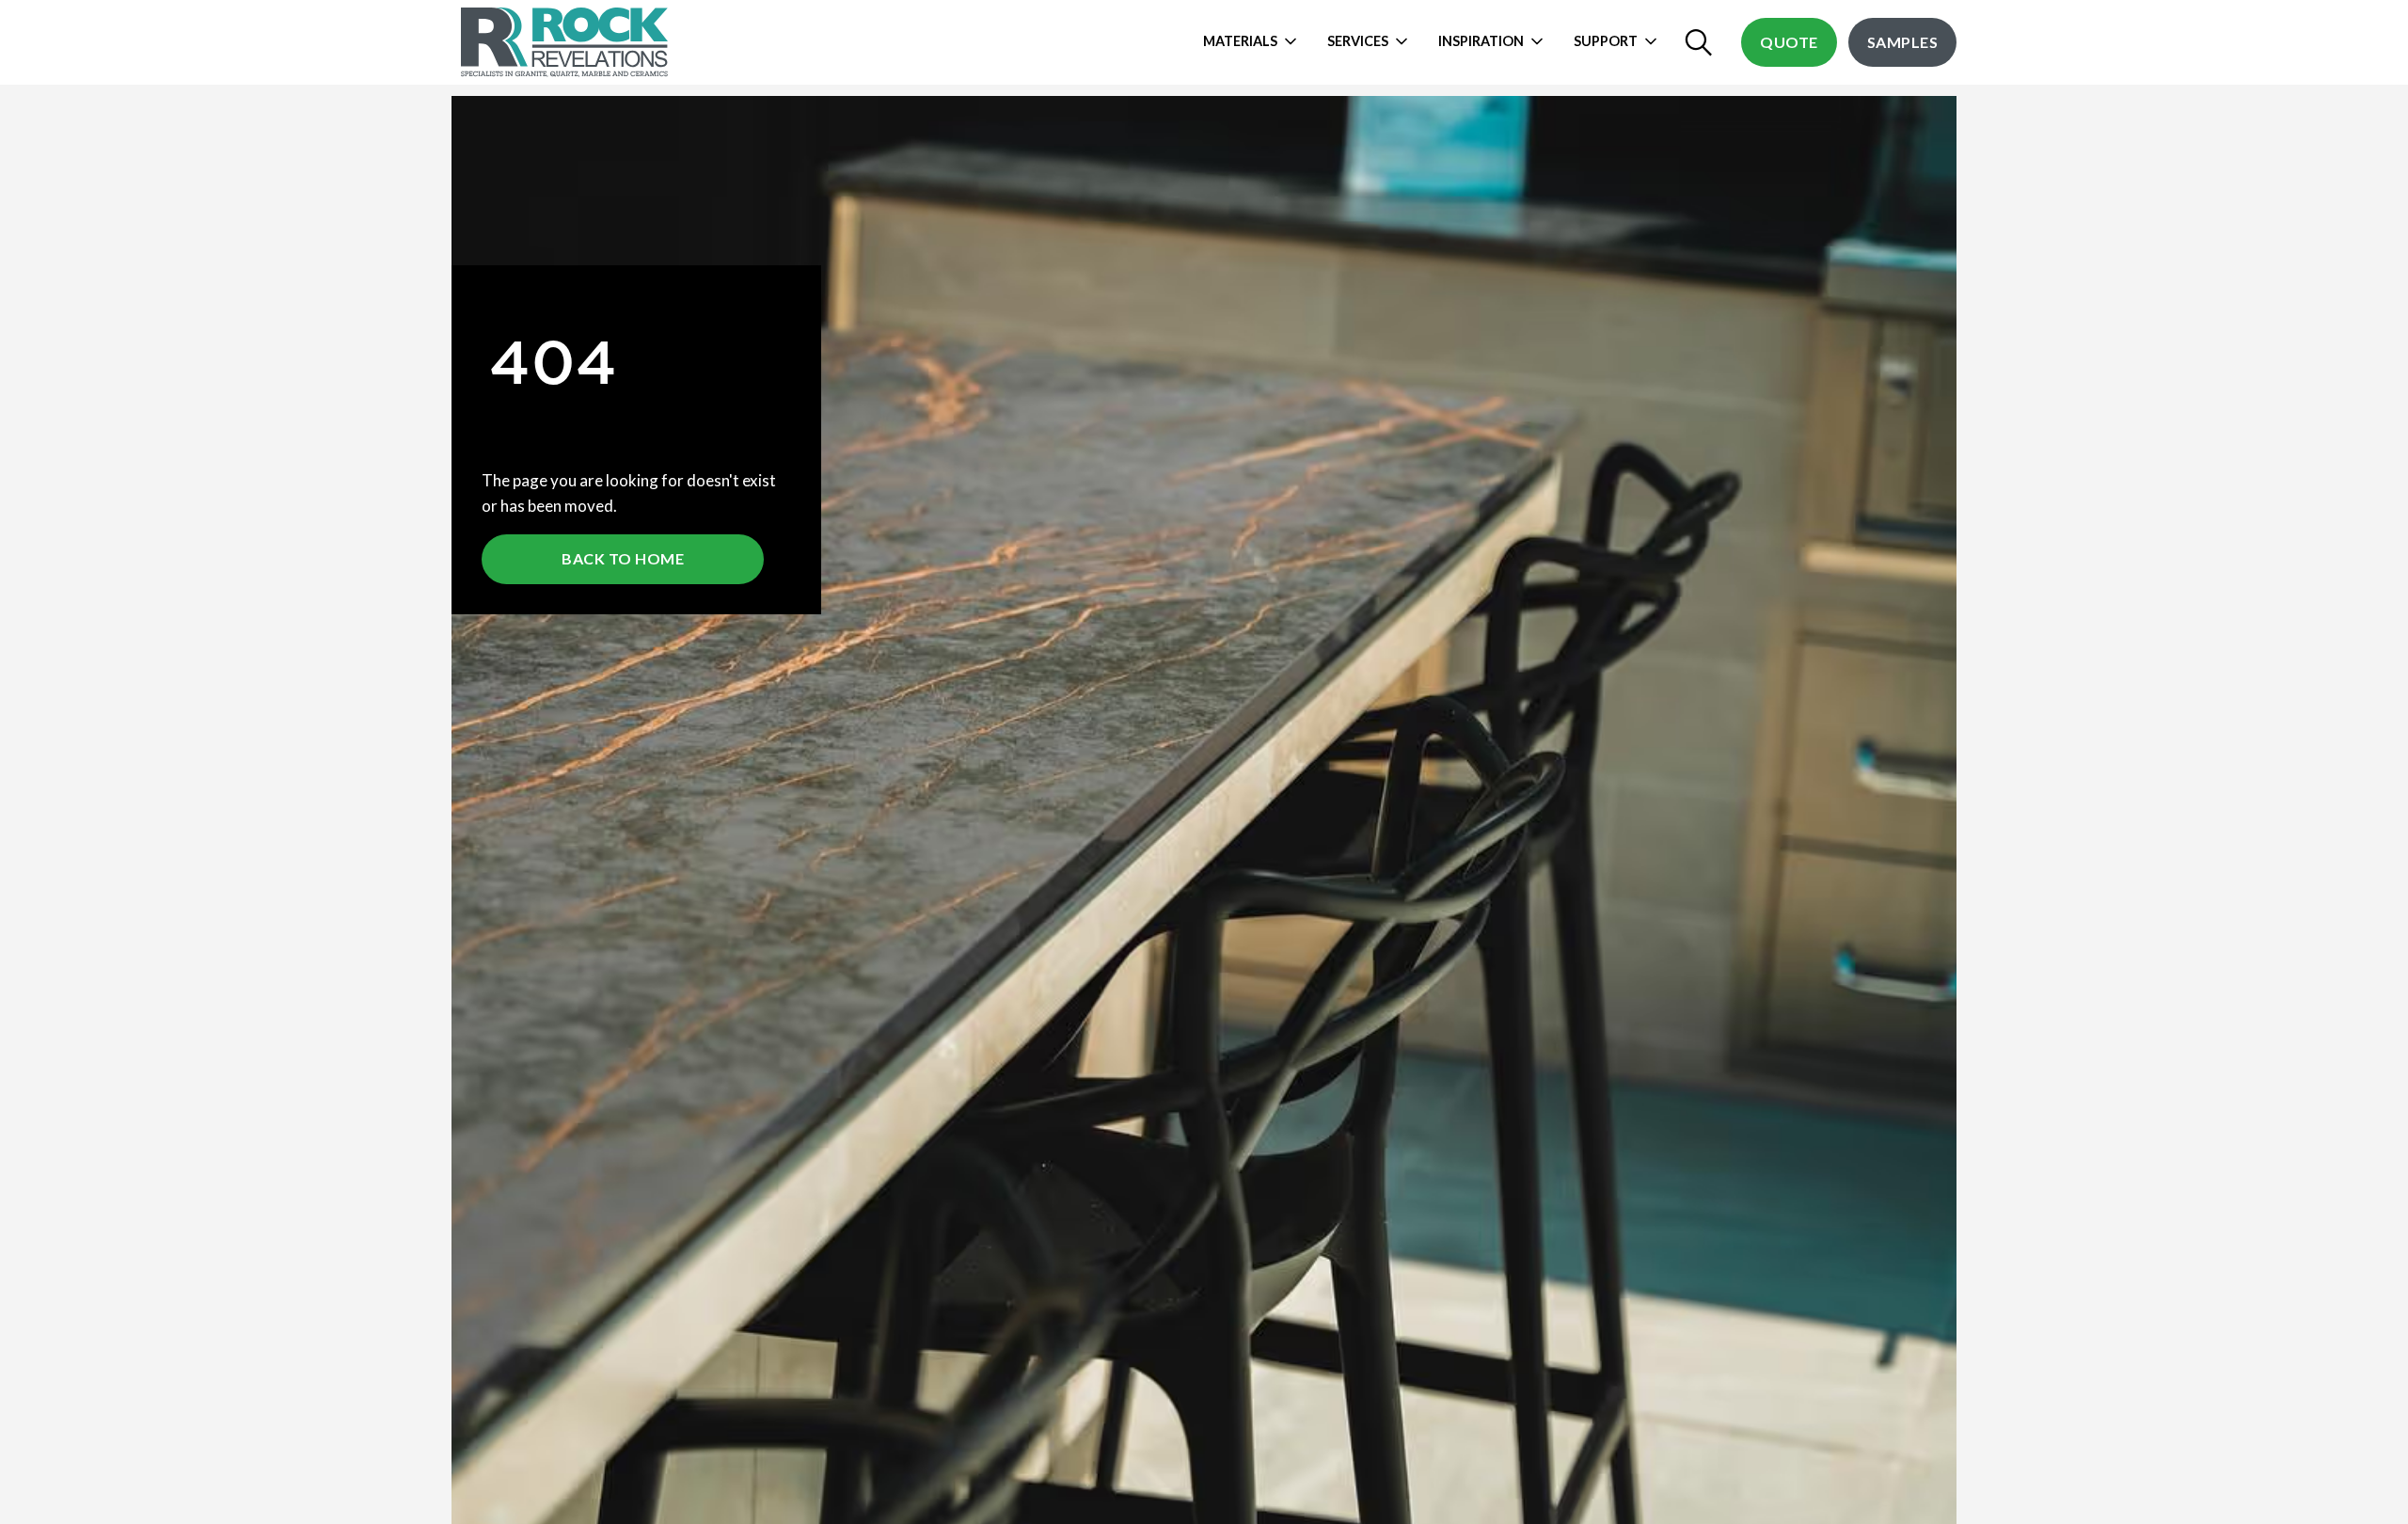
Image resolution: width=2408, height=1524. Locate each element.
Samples (1903, 42)
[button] (1255, 42)
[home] (567, 42)
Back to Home (623, 558)
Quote (1789, 42)
